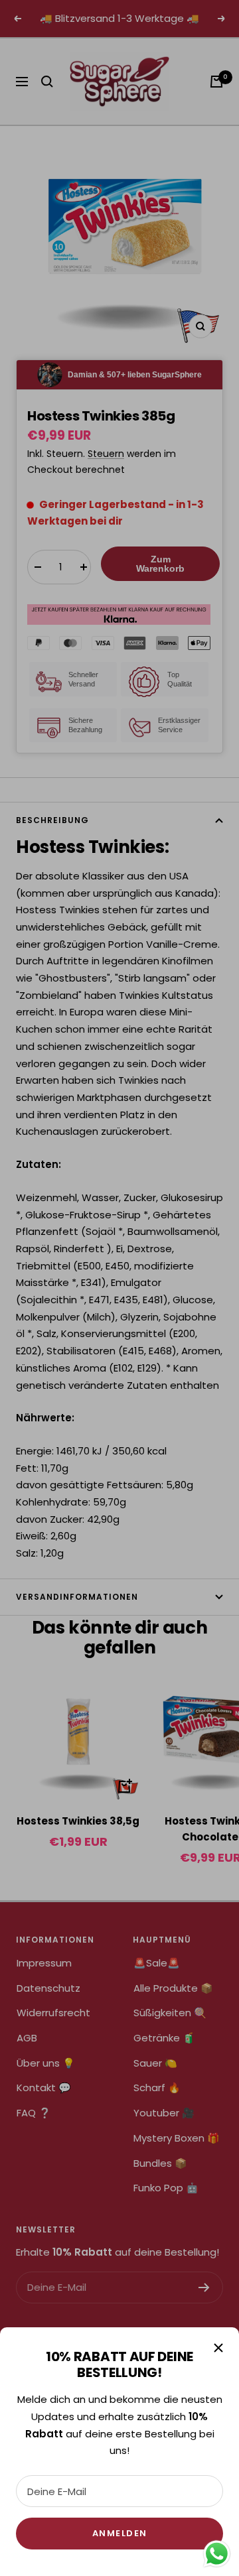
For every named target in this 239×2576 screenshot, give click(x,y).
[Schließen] (218, 2348)
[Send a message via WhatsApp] (217, 2554)
